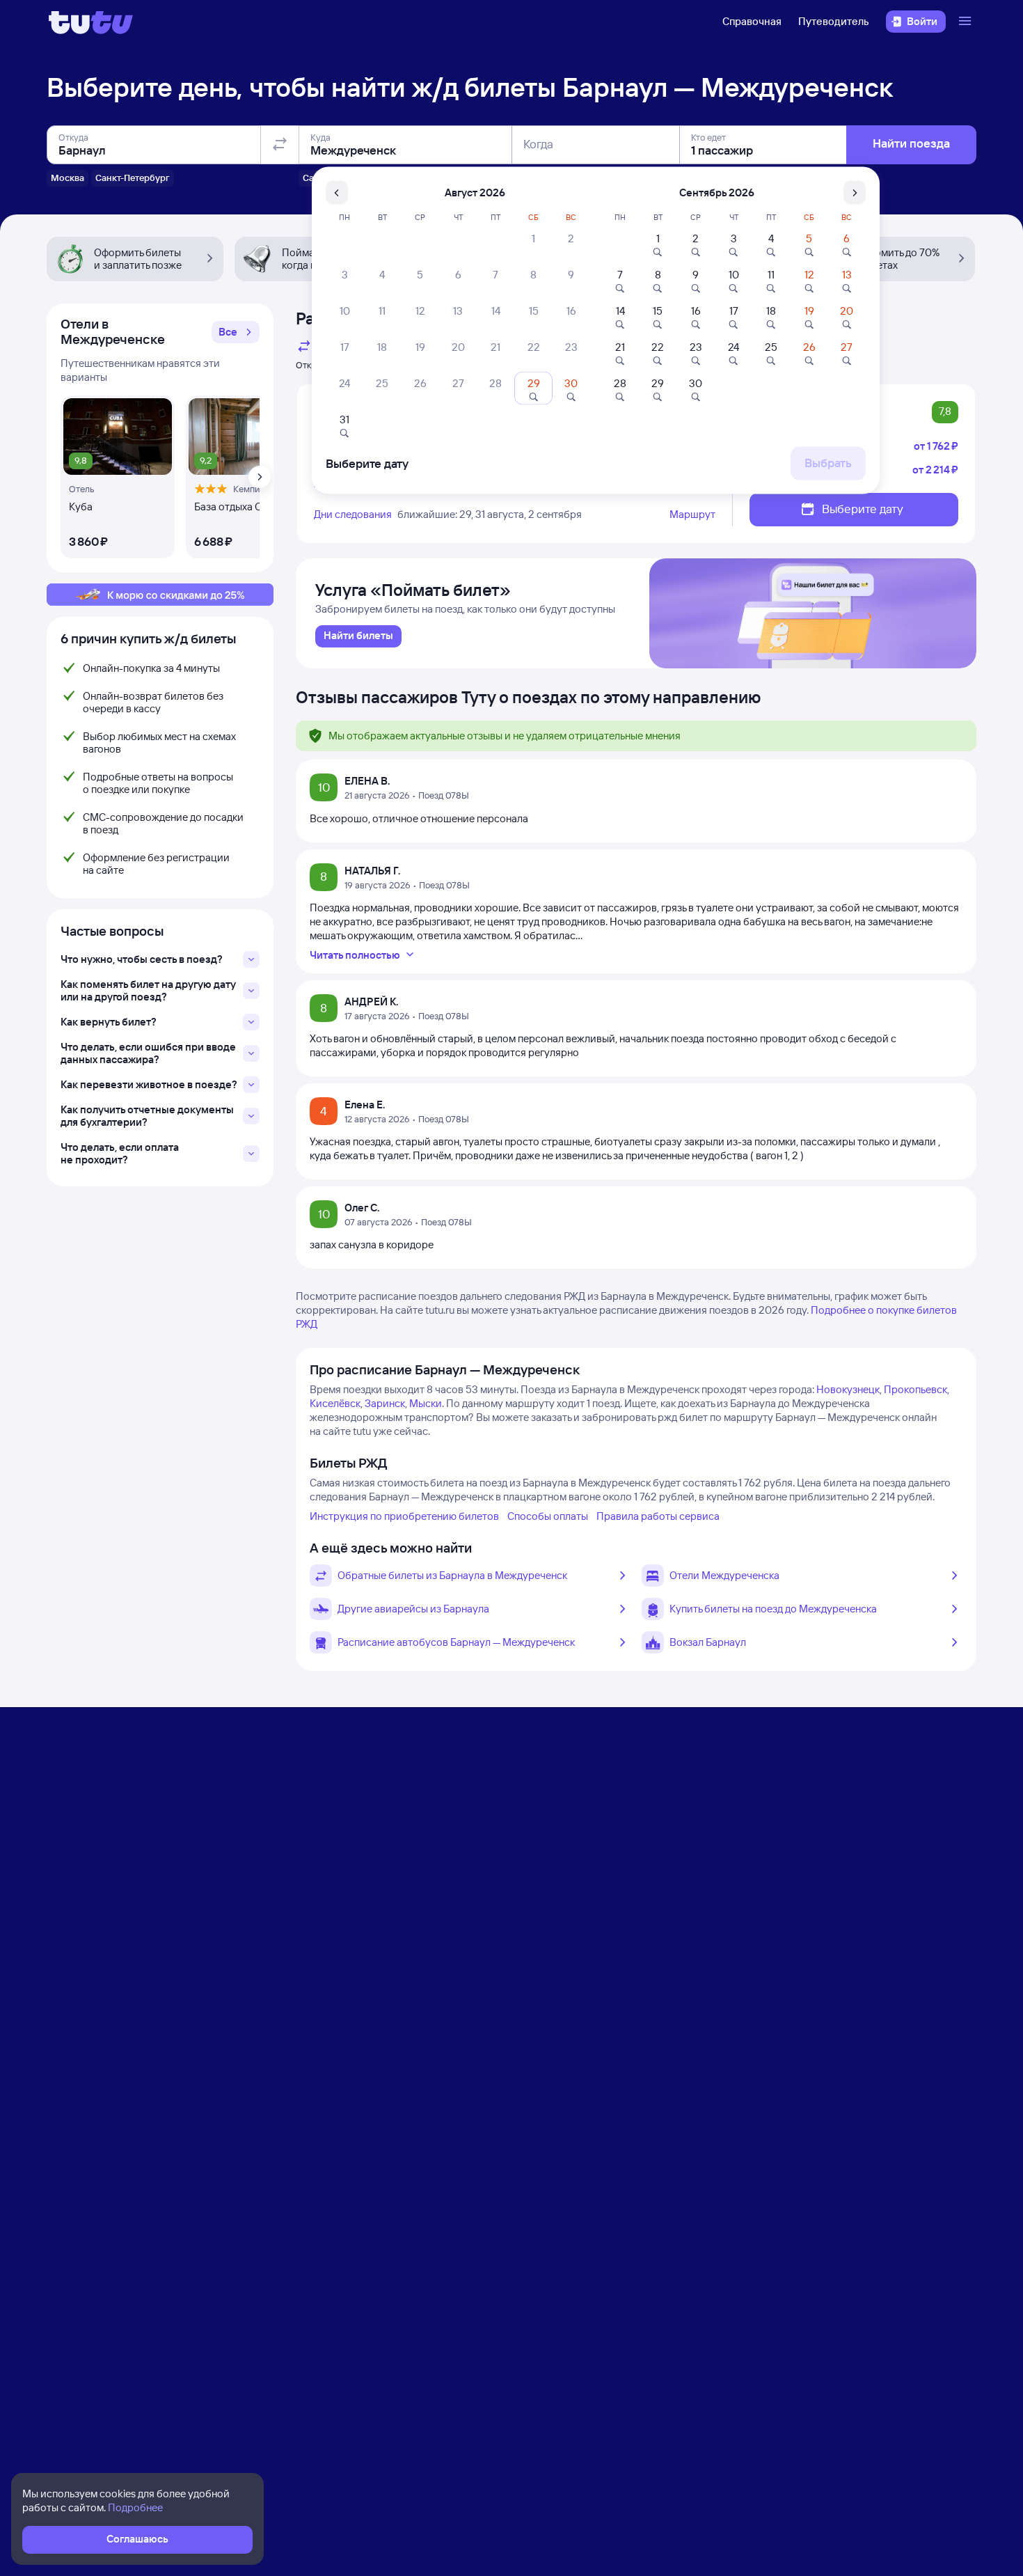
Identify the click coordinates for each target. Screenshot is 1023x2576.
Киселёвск (335, 1403)
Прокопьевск (915, 1389)
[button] (236, 332)
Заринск (385, 1403)
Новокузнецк (848, 1389)
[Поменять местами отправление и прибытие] (280, 145)
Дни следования (353, 514)
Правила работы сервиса (658, 1516)
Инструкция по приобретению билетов (404, 1516)
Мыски (426, 1403)
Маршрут (692, 514)
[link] (358, 636)
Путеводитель (834, 21)
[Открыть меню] (967, 22)
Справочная (752, 21)
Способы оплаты (548, 1516)
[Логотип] (91, 22)
